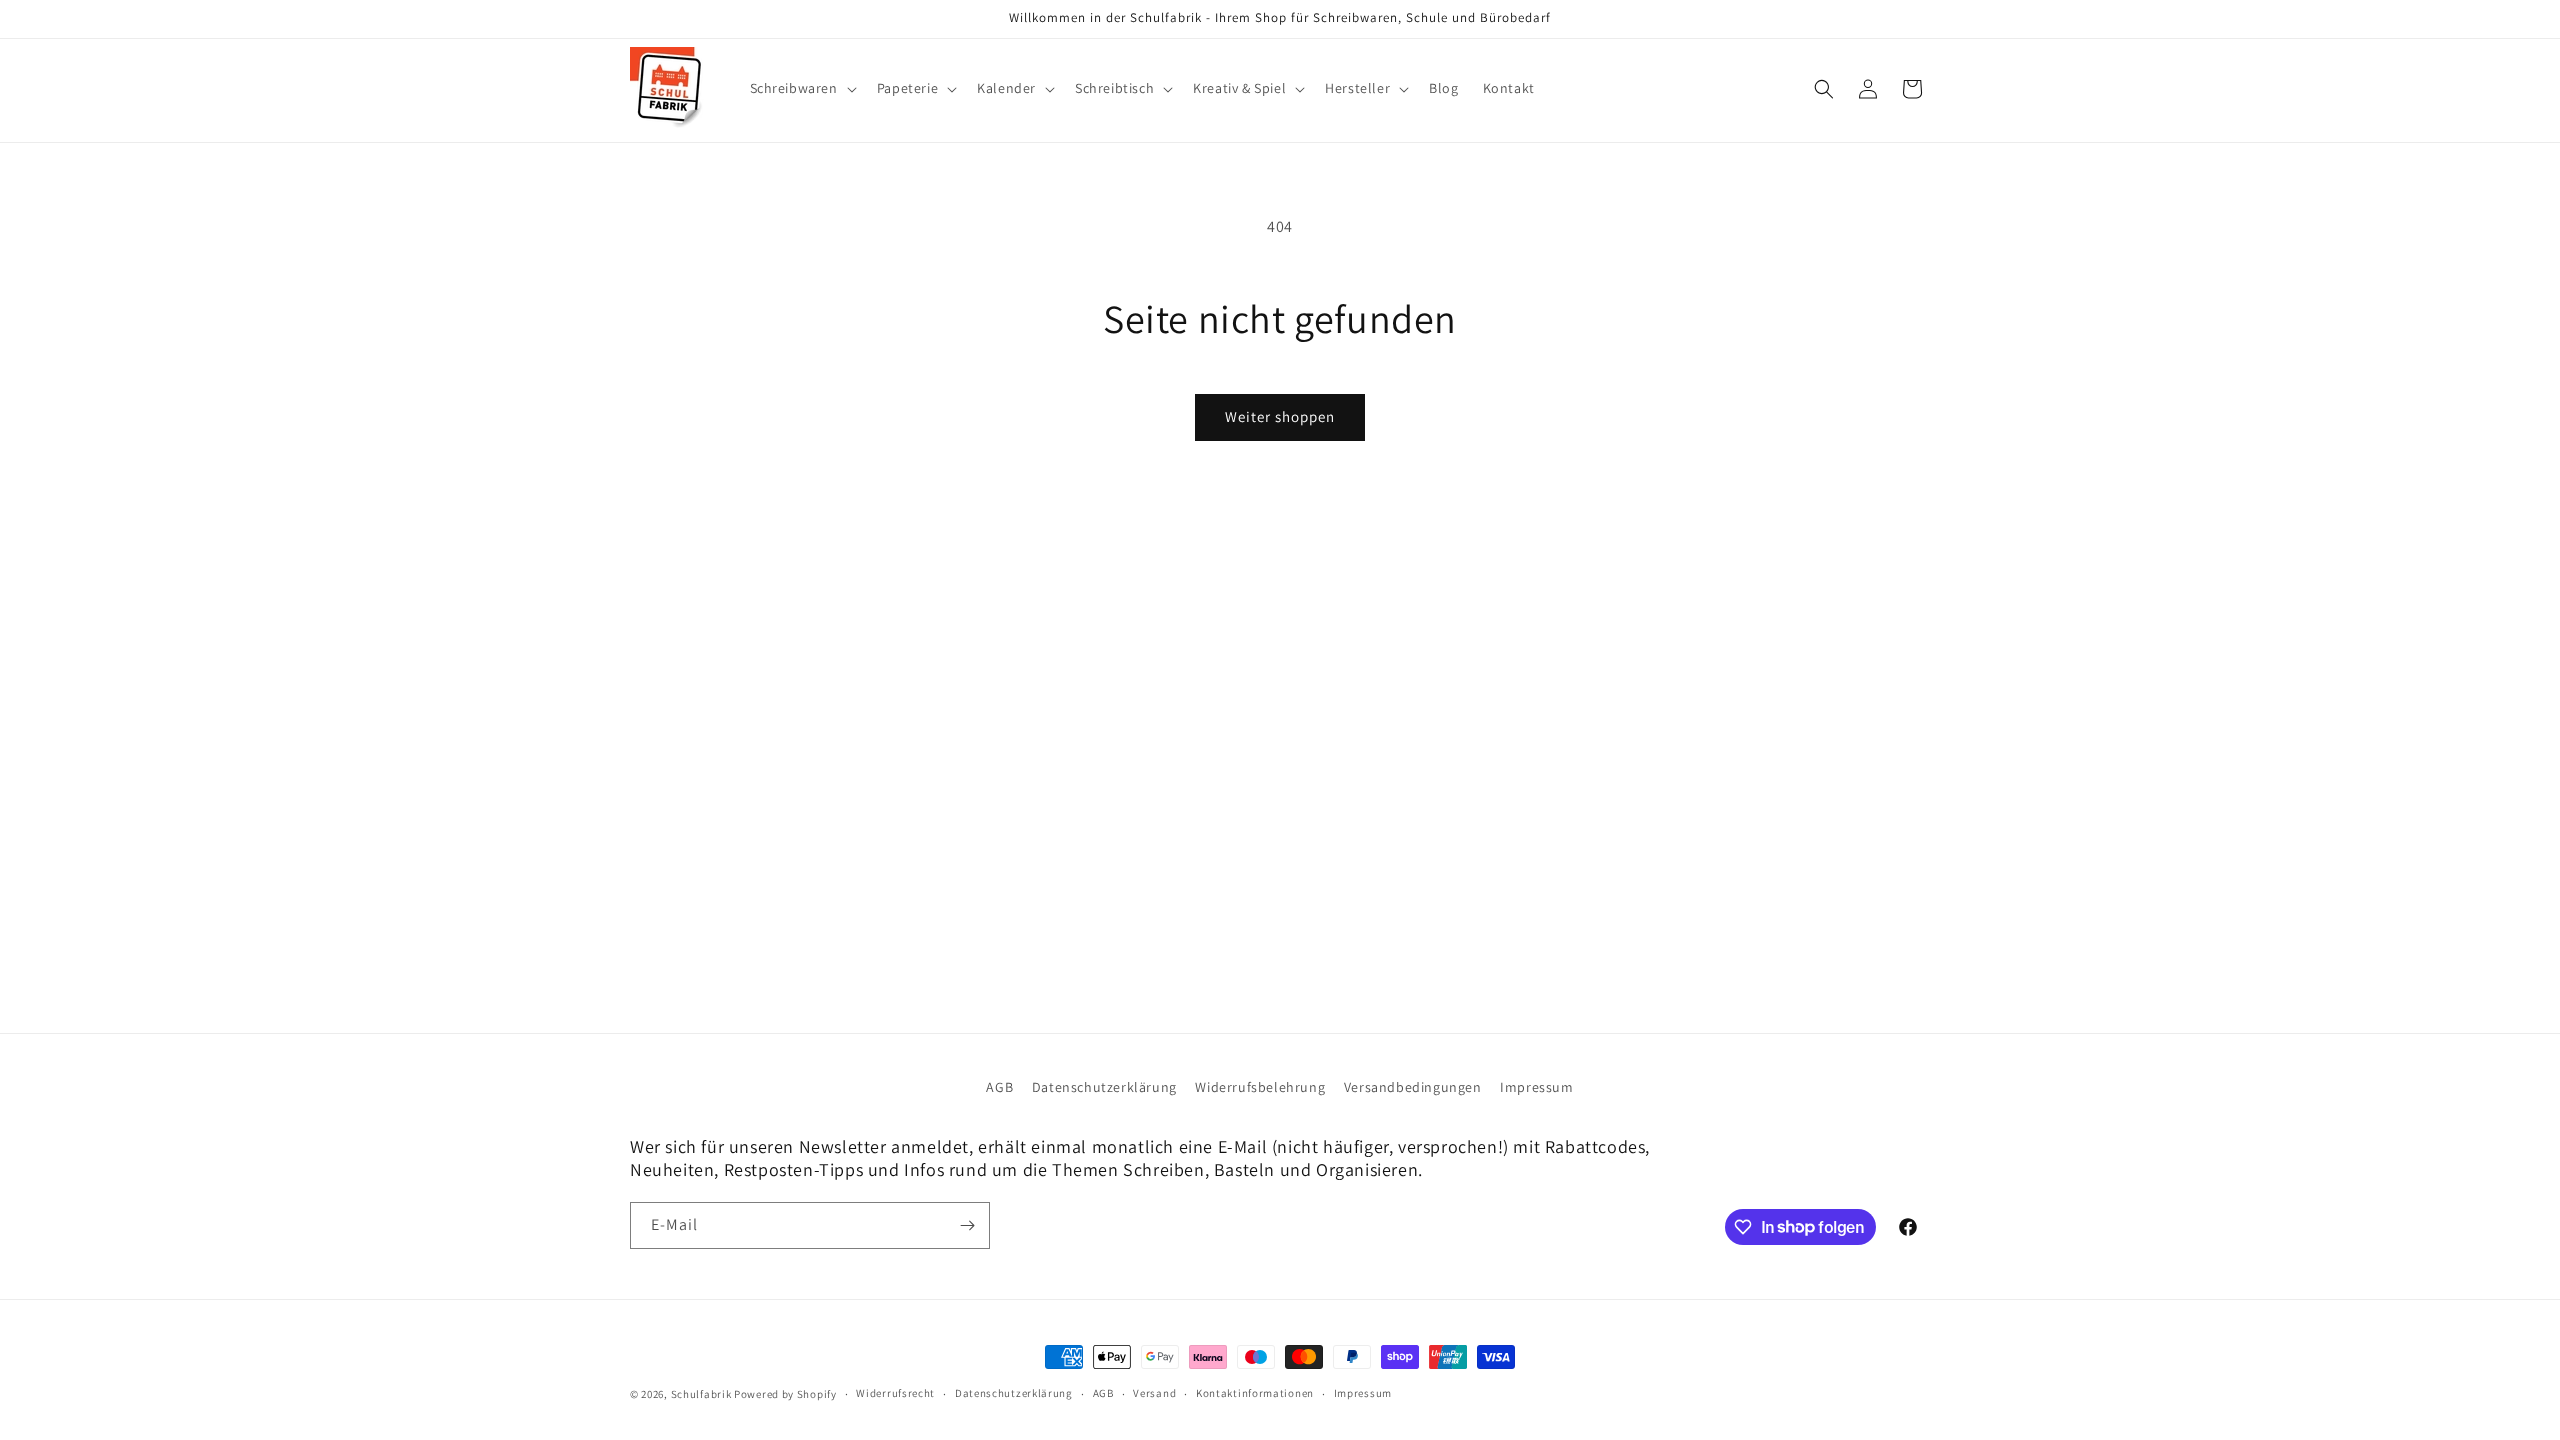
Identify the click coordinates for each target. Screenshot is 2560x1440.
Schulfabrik (701, 1394)
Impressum (1536, 1087)
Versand (1154, 1393)
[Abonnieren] (967, 1225)
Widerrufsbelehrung (1260, 1087)
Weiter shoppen (1280, 416)
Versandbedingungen (1413, 1087)
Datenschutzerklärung (1104, 1087)
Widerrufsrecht (895, 1393)
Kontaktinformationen (1255, 1393)
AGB (999, 1087)
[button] (801, 88)
